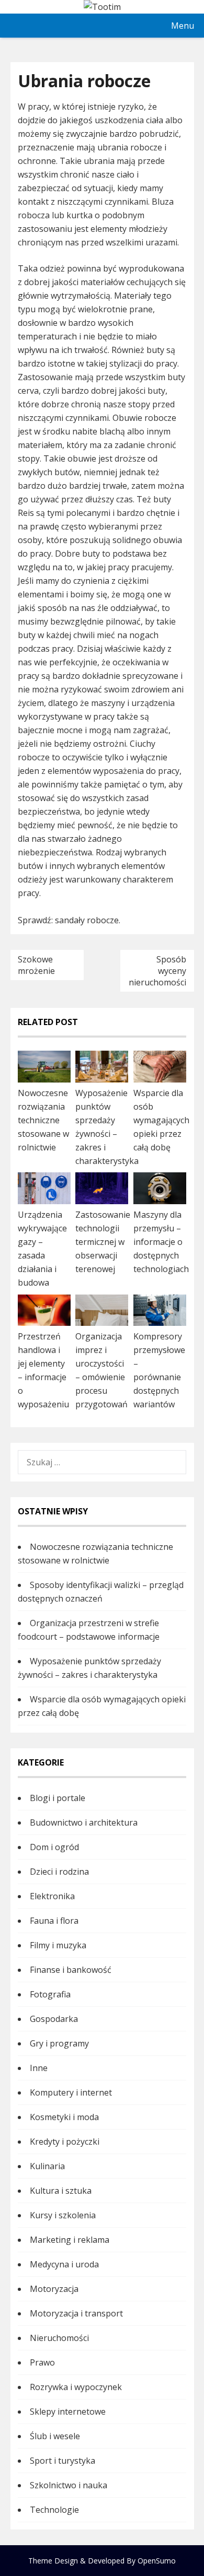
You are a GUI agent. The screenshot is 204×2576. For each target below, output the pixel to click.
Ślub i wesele (55, 2436)
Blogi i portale (58, 1798)
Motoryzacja (54, 2289)
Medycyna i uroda (64, 2264)
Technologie (54, 2510)
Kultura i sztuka (61, 2191)
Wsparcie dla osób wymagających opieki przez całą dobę (161, 1120)
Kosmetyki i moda (64, 2117)
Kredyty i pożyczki (65, 2142)
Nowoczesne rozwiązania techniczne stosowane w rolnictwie (43, 1120)
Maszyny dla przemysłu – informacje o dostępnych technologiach (161, 1242)
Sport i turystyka (63, 2461)
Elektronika (52, 1896)
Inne (39, 2068)
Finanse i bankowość (71, 1970)
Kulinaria (47, 2166)
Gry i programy (59, 2043)
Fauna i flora (54, 1921)
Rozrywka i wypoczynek (76, 2387)
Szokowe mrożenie (36, 965)
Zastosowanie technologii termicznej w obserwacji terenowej (103, 1242)
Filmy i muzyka (58, 1945)
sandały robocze (87, 920)
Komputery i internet (71, 2092)
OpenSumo (157, 2561)
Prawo (42, 2362)
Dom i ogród (54, 1847)
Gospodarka (54, 2019)
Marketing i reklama (70, 2240)
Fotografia (50, 1994)
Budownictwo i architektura (84, 1822)
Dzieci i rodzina (59, 1872)
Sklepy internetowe (68, 2412)
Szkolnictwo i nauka (69, 2485)
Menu (183, 26)
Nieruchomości (59, 2338)
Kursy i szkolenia (63, 2215)
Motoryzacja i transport (76, 2313)
